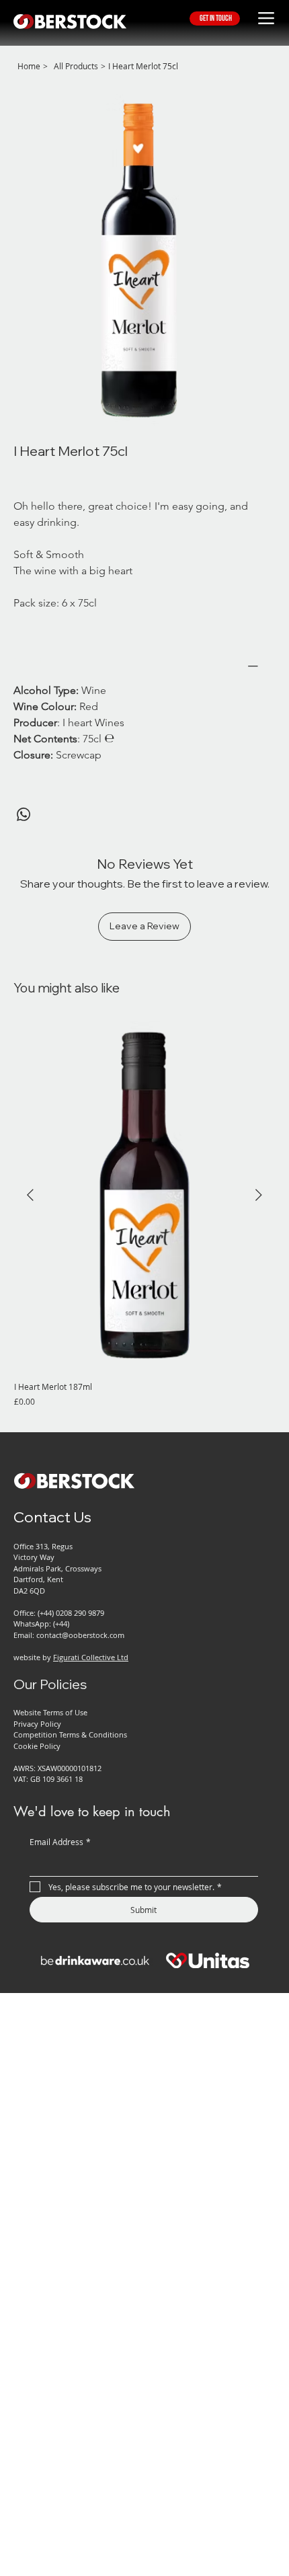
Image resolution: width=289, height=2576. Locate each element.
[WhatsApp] (24, 814)
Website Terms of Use (50, 1712)
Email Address (60, 1842)
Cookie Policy (37, 1746)
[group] (144, 1214)
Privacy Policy (37, 1724)
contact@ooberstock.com (80, 1635)
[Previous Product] (30, 1195)
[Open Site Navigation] (266, 18)
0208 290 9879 (80, 1613)
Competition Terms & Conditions (70, 1734)
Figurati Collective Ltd (91, 1657)
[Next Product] (259, 1195)
